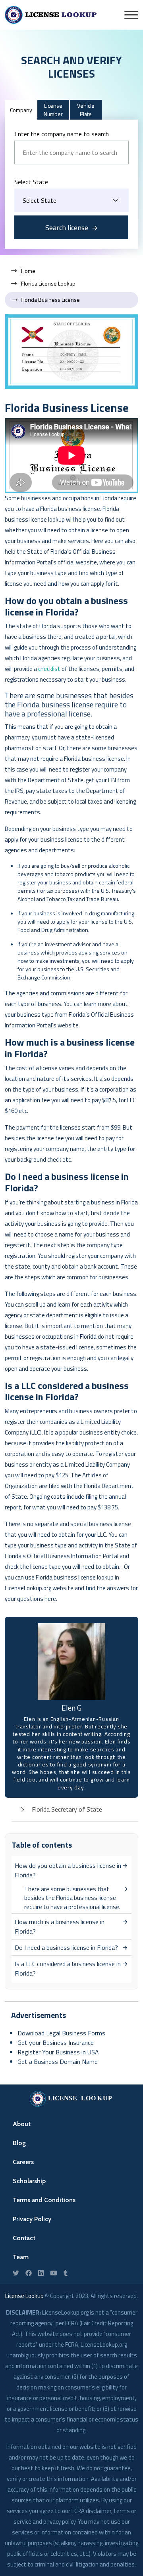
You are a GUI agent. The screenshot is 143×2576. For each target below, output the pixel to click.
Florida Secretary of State (67, 1809)
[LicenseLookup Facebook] (29, 2273)
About (22, 2124)
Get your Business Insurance (56, 2043)
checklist (49, 669)
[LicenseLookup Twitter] (16, 2273)
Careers (23, 2162)
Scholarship (29, 2181)
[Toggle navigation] (131, 15)
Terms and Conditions (44, 2200)
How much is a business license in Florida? (60, 1926)
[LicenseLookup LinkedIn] (41, 2273)
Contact (24, 2238)
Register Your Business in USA (58, 2052)
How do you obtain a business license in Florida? (68, 1870)
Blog (19, 2143)
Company (21, 110)
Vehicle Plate (86, 110)
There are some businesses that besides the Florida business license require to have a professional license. (72, 1898)
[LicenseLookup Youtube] (54, 2273)
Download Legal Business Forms (61, 2033)
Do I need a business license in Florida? (66, 1947)
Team (21, 2257)
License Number (53, 110)
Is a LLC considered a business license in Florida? (68, 1968)
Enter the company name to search (62, 134)
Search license (67, 228)
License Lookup (24, 2296)
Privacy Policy (32, 2219)
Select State (31, 182)
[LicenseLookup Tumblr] (66, 2273)
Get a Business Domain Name (58, 2062)
